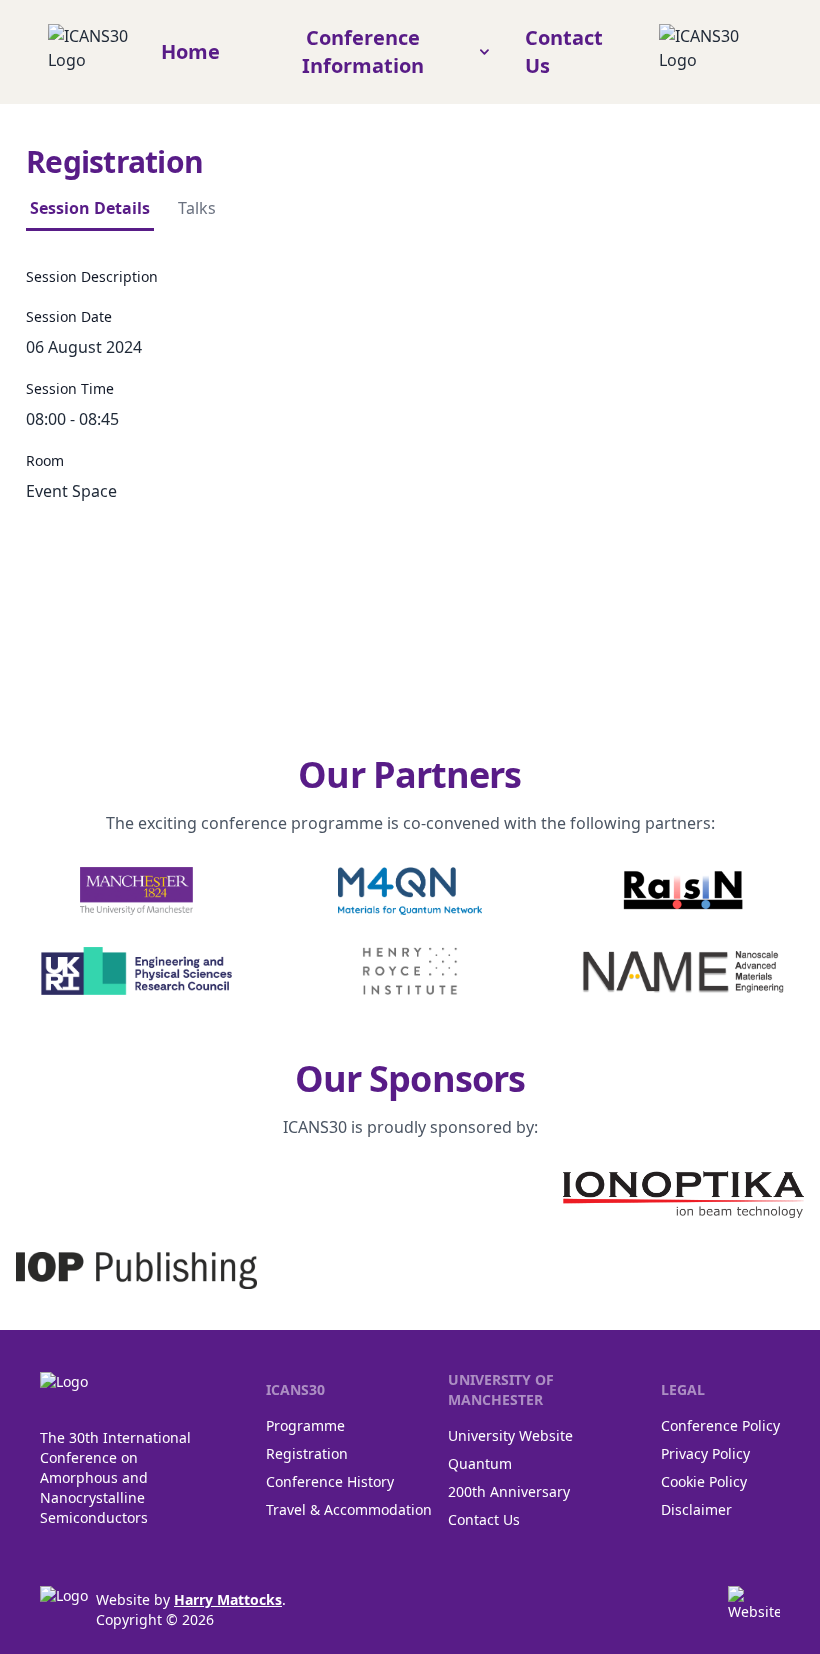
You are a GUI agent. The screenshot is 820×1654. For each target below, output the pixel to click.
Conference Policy (720, 1425)
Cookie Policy (704, 1481)
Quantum (480, 1463)
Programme (305, 1425)
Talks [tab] (197, 208)
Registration (307, 1453)
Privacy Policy (705, 1453)
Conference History (330, 1481)
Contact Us (484, 1519)
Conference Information (363, 51)
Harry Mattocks (228, 1599)
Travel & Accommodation (349, 1509)
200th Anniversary (509, 1491)
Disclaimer (696, 1509)
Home (190, 51)
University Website (510, 1435)
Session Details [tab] (90, 208)
